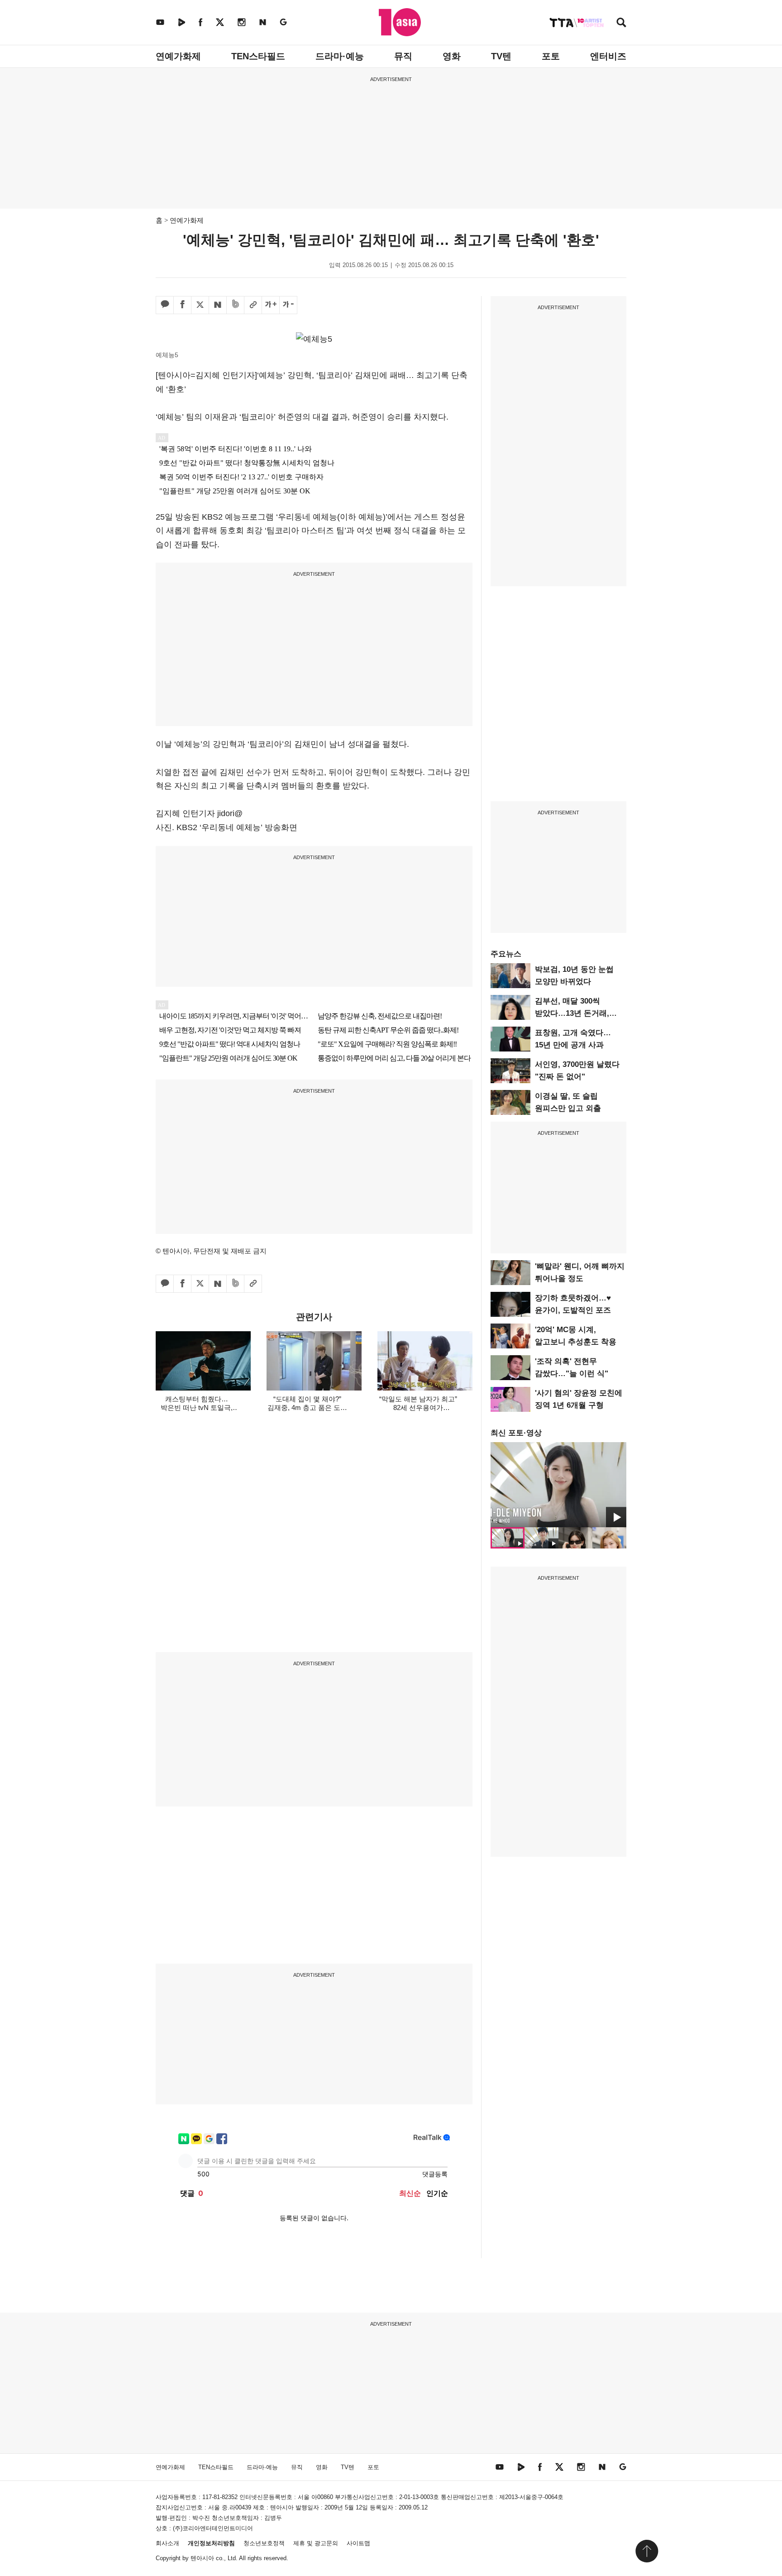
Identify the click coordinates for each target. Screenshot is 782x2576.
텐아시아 (202, 2558)
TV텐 (501, 56)
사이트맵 (358, 2543)
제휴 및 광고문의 (316, 2543)
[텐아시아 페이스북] (200, 22)
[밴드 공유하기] (235, 305)
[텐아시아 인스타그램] (242, 22)
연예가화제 (178, 56)
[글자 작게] (288, 305)
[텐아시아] (400, 22)
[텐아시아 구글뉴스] (283, 22)
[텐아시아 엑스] (220, 22)
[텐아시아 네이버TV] (181, 22)
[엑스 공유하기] (200, 305)
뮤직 (403, 56)
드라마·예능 (340, 56)
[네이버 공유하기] (218, 305)
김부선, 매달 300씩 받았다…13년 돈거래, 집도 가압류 (572, 1013)
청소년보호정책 (264, 2543)
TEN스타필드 (258, 56)
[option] (558, 1485)
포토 (551, 56)
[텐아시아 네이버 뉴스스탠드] (263, 22)
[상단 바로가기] (647, 2551)
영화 (452, 56)
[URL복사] (253, 305)
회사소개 (167, 2543)
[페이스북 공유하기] (182, 305)
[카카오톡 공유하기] (165, 305)
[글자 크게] (271, 305)
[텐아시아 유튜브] (160, 22)
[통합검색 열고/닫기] (621, 23)
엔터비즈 (608, 56)
